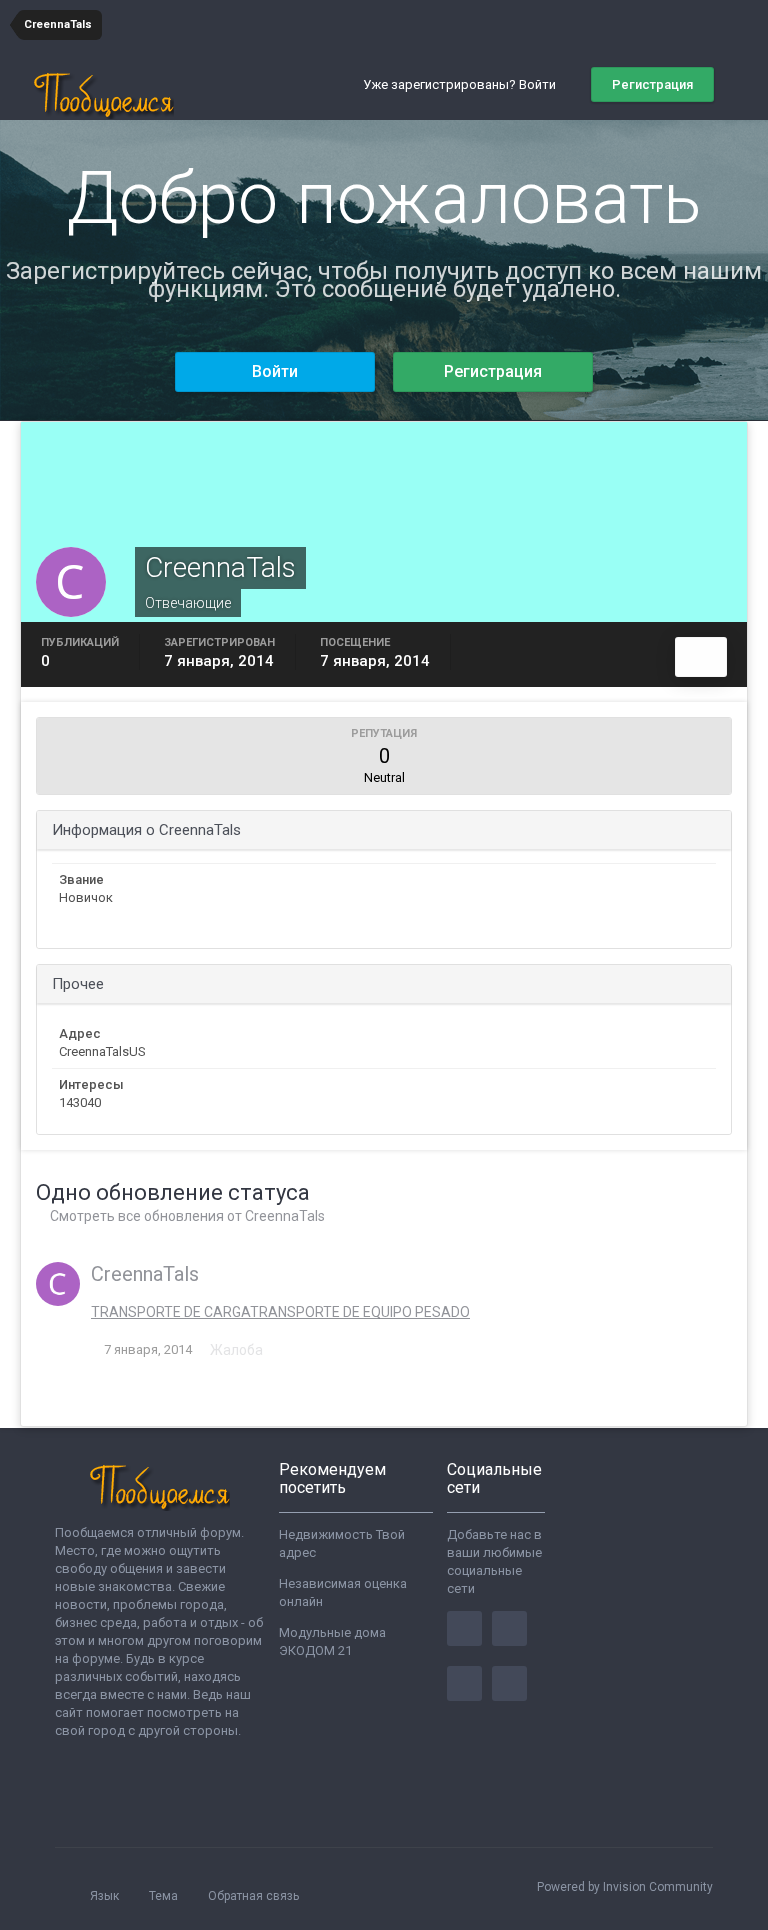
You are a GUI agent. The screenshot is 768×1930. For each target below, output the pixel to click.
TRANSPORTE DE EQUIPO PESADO (360, 1312)
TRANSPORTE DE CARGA (170, 1312)
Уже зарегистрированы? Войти (462, 84)
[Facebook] (464, 1628)
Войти (275, 371)
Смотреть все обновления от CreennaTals (186, 1216)
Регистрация (652, 84)
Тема (165, 1896)
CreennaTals (145, 1274)
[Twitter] (509, 1628)
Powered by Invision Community (625, 1887)
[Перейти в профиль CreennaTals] (58, 1284)
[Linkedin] (464, 1683)
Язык (106, 1896)
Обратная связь (253, 1896)
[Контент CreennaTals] (701, 657)
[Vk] (509, 1683)
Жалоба (236, 1350)
